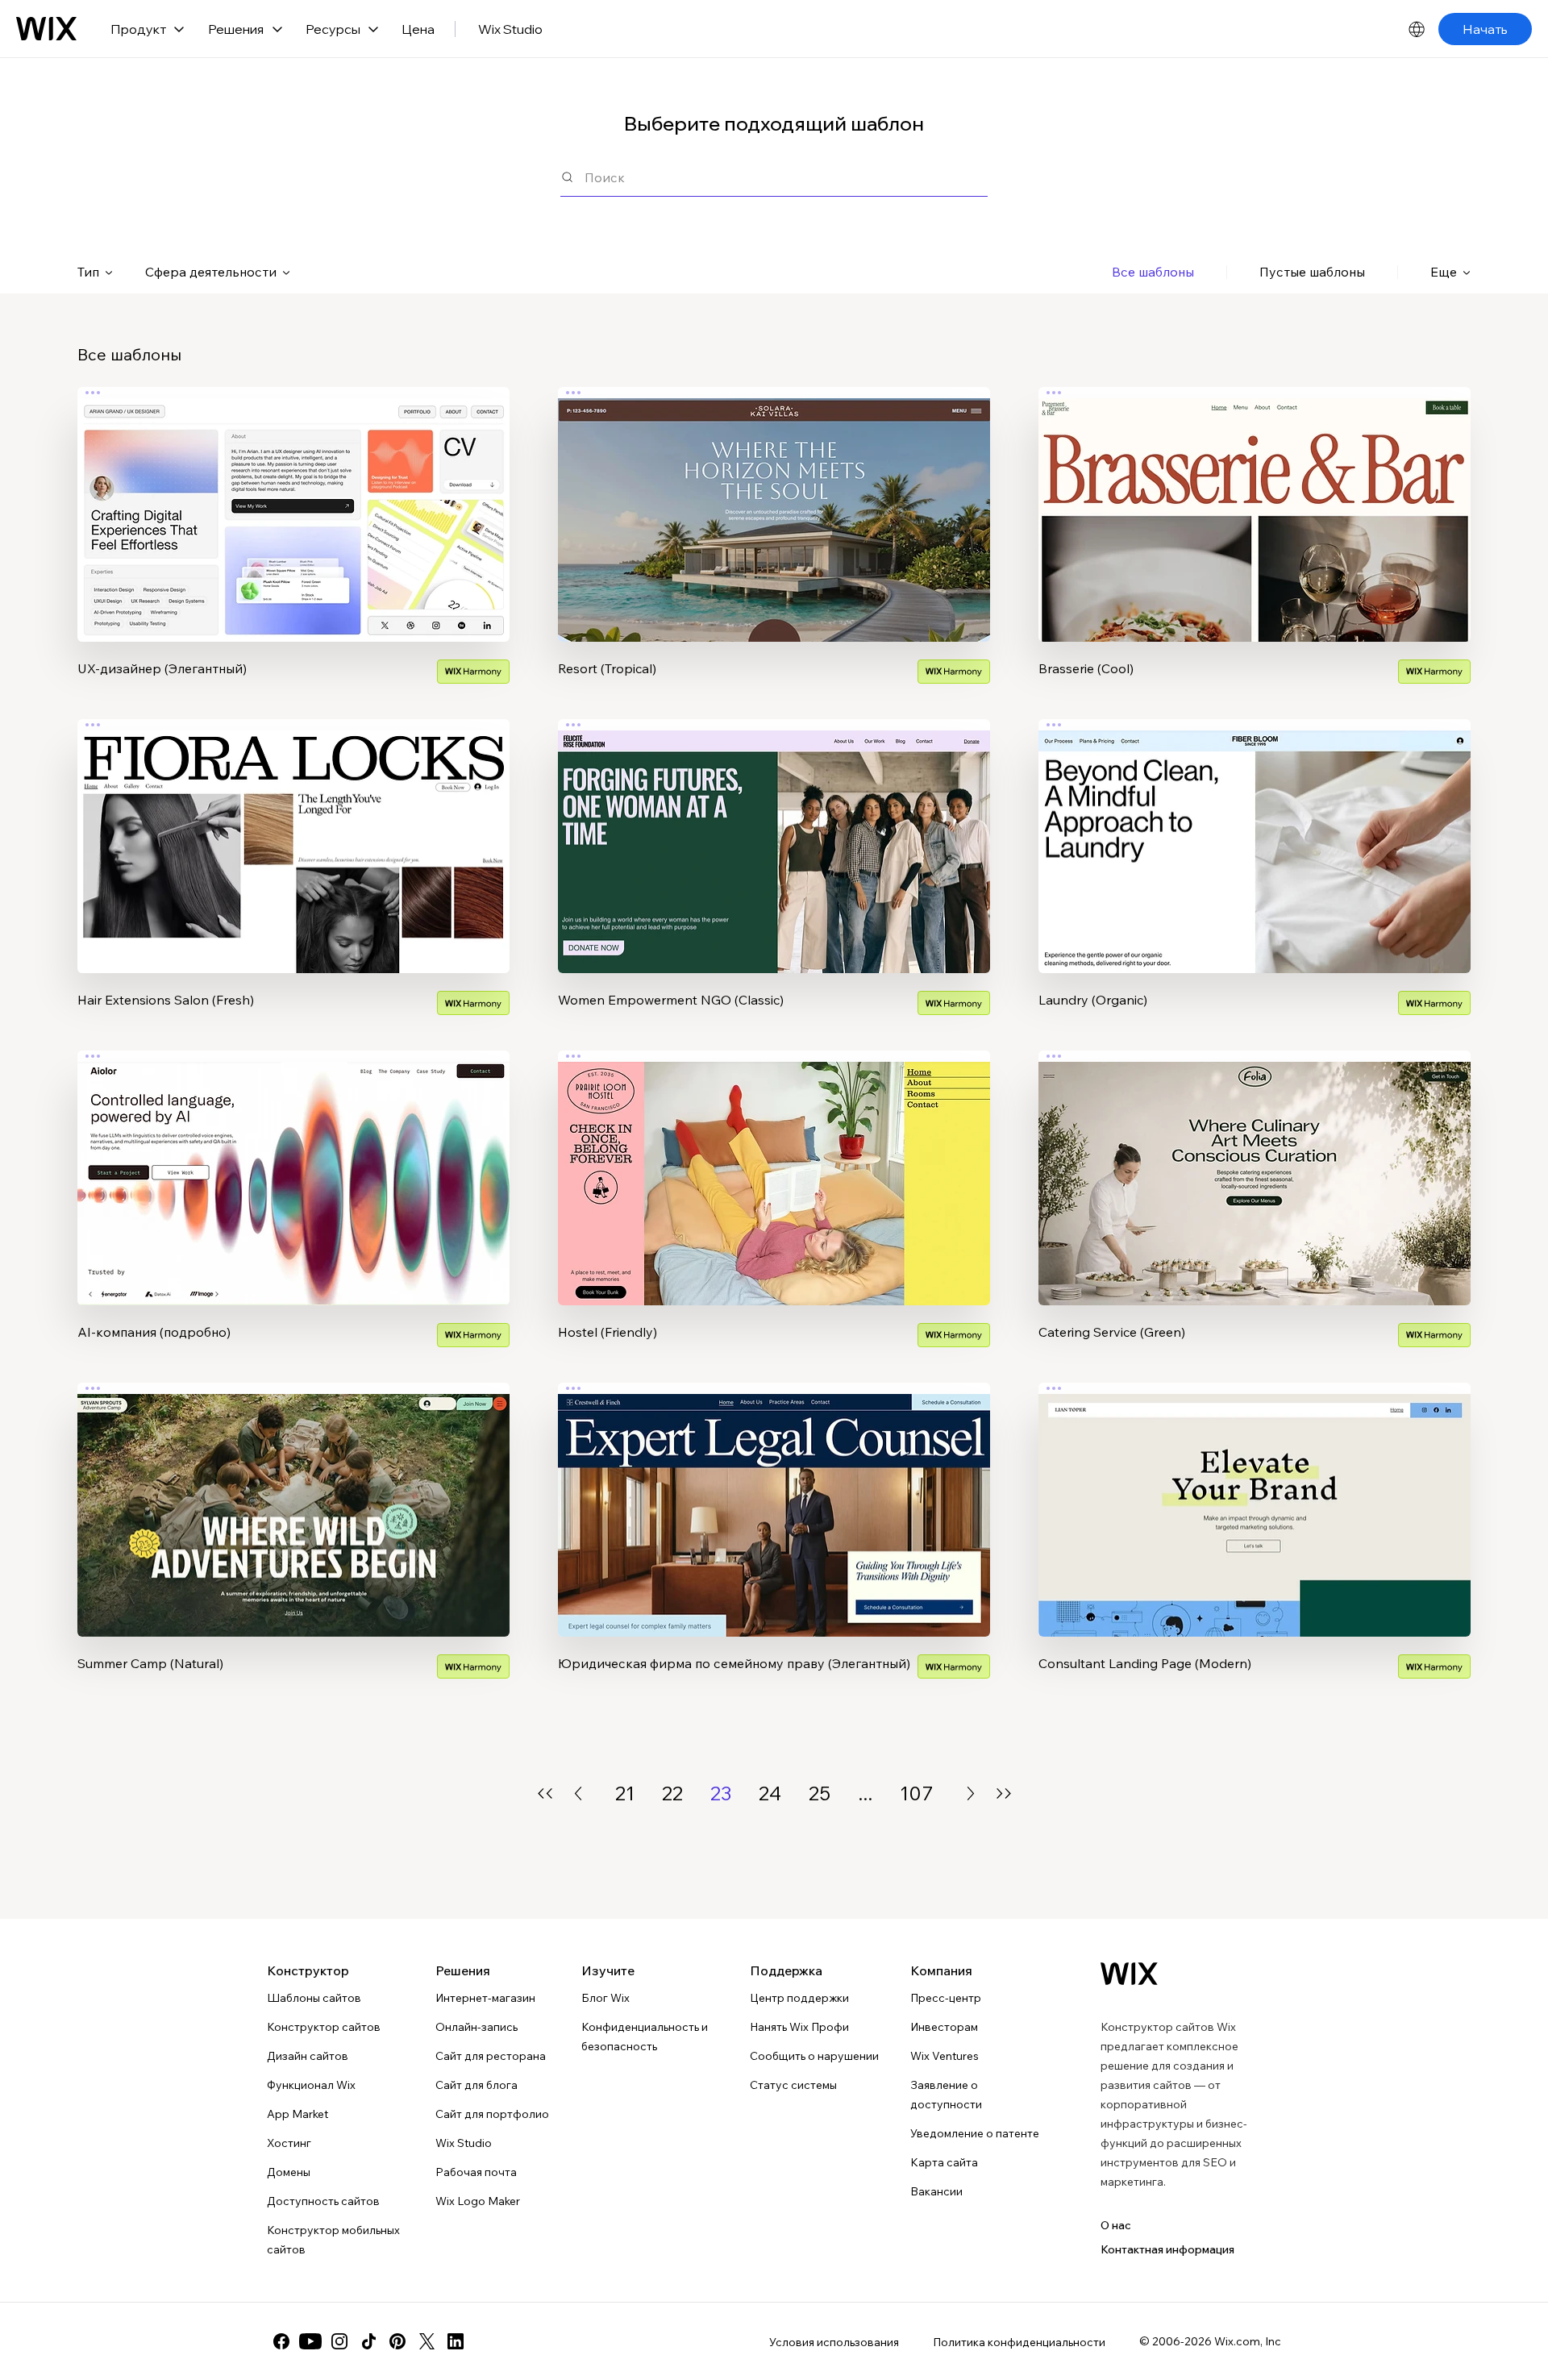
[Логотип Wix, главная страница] (46, 29)
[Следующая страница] (971, 1793)
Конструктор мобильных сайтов (333, 2240)
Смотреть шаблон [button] (293, 546)
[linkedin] (456, 2341)
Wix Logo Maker (478, 2201)
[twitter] (427, 2341)
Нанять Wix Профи (799, 2027)
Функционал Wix (311, 2085)
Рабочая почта (476, 2172)
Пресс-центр (946, 1998)
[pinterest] (397, 2341)
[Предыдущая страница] (578, 1793)
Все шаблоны (1153, 272)
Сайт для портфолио (492, 2114)
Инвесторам (944, 2027)
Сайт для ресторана (491, 2056)
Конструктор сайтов (324, 2027)
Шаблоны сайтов (314, 1998)
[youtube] (310, 2341)
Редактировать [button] (294, 501)
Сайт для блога (476, 2085)
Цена (418, 29)
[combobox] (786, 177)
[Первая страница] (545, 1793)
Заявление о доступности (946, 2095)
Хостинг (289, 2143)
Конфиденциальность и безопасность (645, 2037)
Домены (289, 2172)
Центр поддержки (799, 1998)
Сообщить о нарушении (814, 2056)
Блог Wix (605, 1998)
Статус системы (793, 2085)
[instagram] (339, 2341)
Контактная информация (1167, 2249)
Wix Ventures (945, 2056)
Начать (1485, 29)
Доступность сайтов (323, 2201)
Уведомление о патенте (975, 2133)
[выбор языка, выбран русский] (1417, 29)
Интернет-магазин (485, 1998)
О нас (1116, 2225)
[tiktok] (368, 2341)
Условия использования (834, 2342)
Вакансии (936, 2191)
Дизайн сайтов (308, 2056)
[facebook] (281, 2341)
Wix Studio (510, 29)
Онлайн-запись (476, 2027)
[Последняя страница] (1004, 1793)
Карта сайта (944, 2162)
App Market (298, 2114)
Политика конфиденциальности (1019, 2342)
